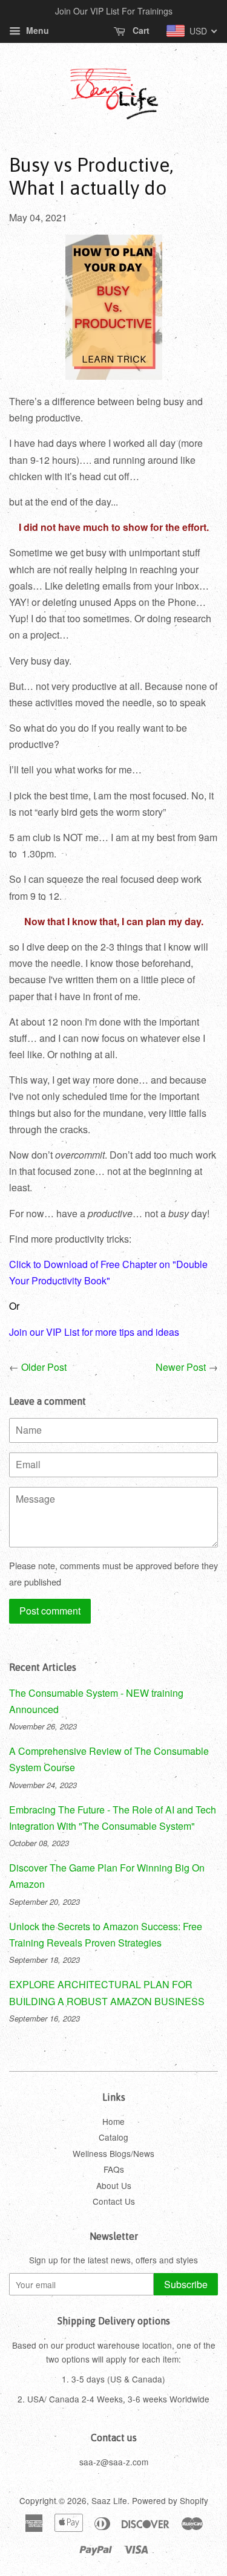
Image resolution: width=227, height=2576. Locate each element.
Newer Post (181, 1367)
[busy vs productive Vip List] (114, 376)
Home (113, 2121)
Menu (36, 30)
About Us (114, 2185)
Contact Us (114, 2201)
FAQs (114, 2169)
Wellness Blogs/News (113, 2153)
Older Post (44, 1367)
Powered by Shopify (170, 2500)
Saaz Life (109, 2500)
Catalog (113, 2137)
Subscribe (186, 2284)
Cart (140, 30)
